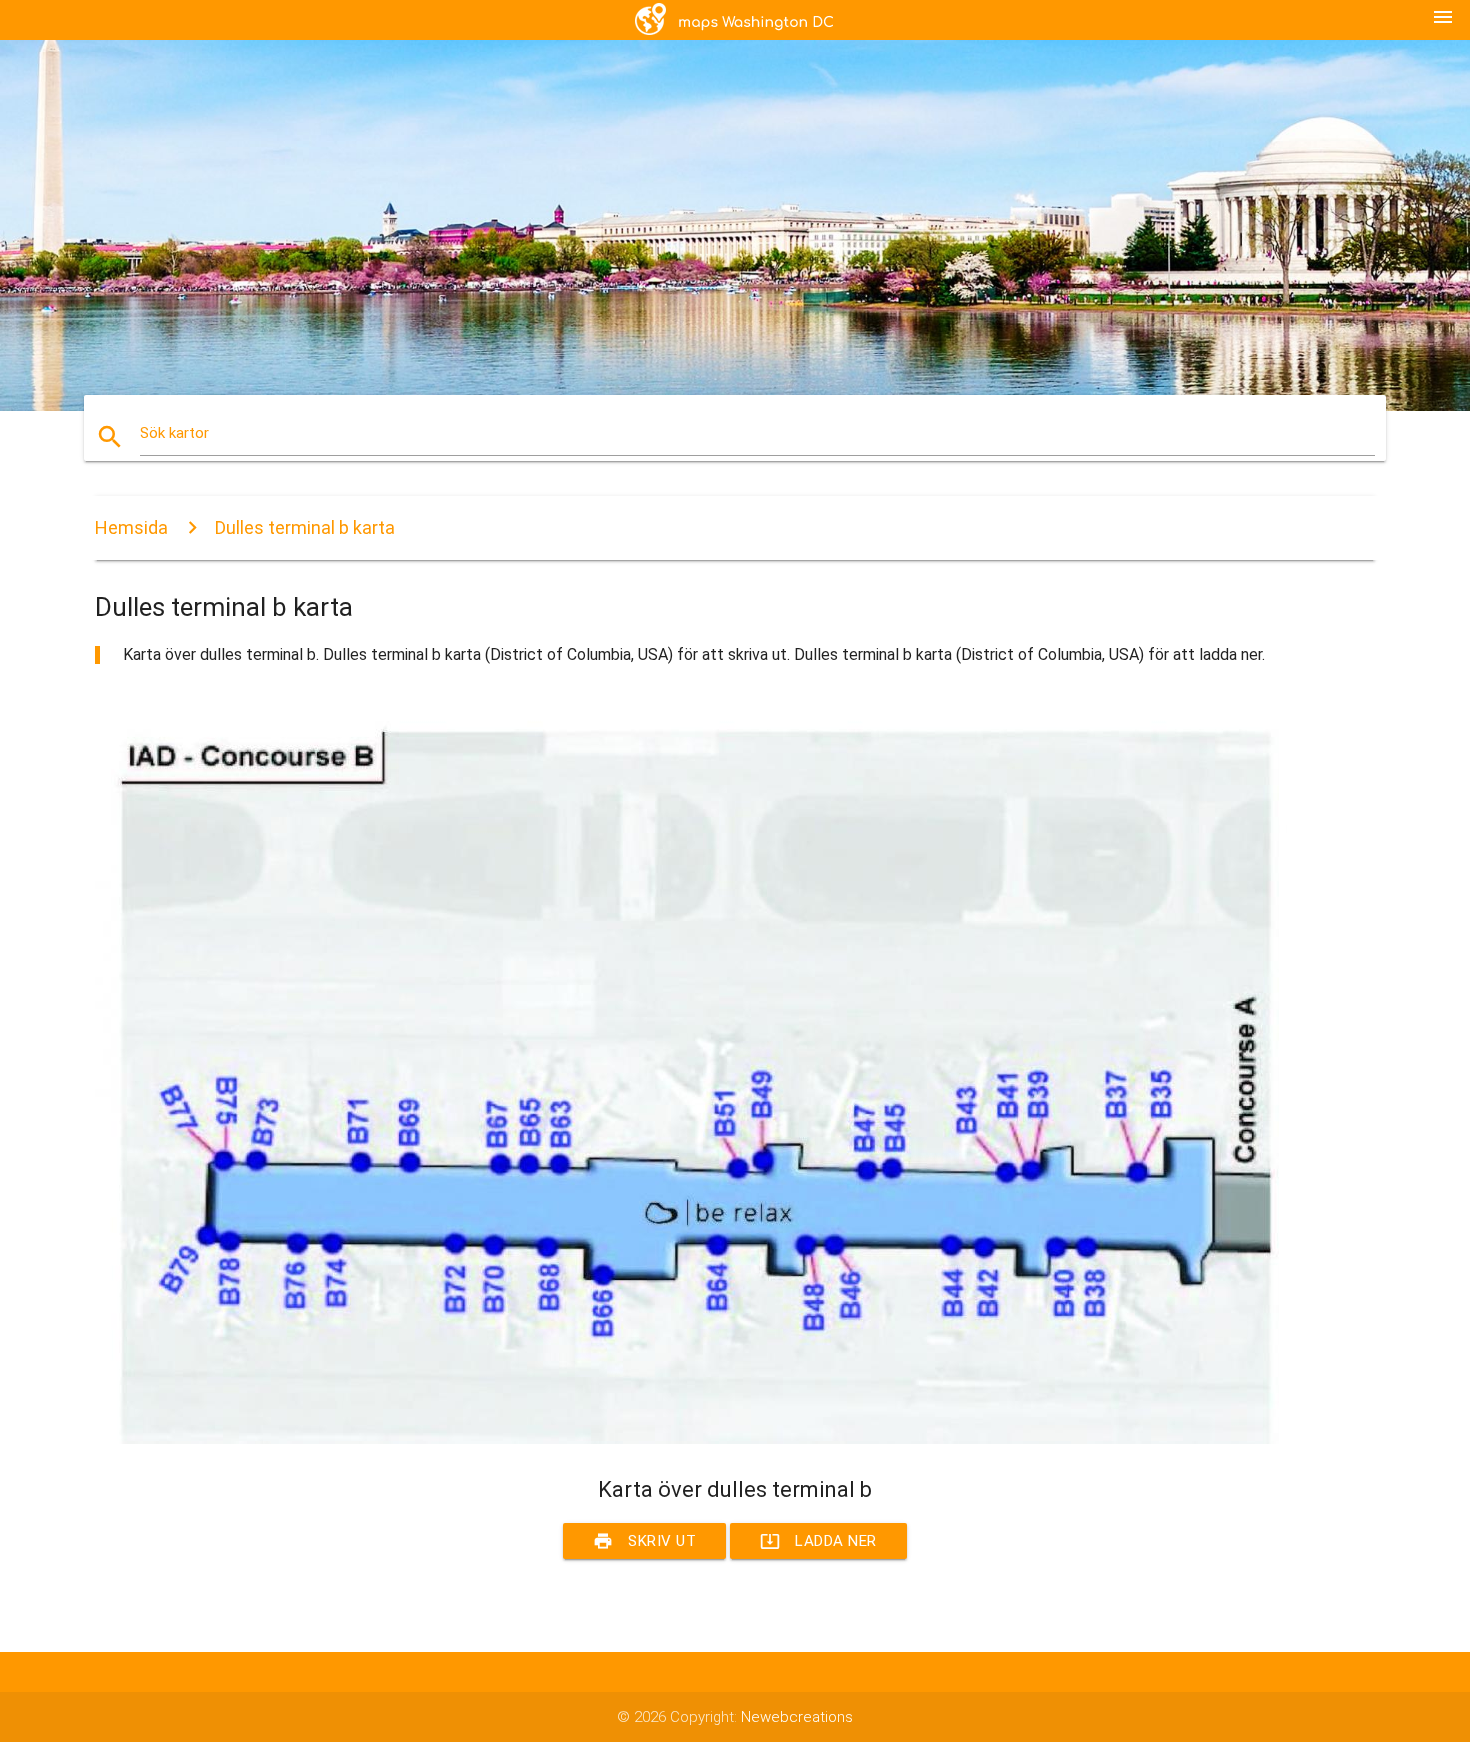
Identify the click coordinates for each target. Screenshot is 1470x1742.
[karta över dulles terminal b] (695, 1439)
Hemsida (131, 527)
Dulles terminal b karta (305, 527)
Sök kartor (174, 433)
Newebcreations (797, 1717)
